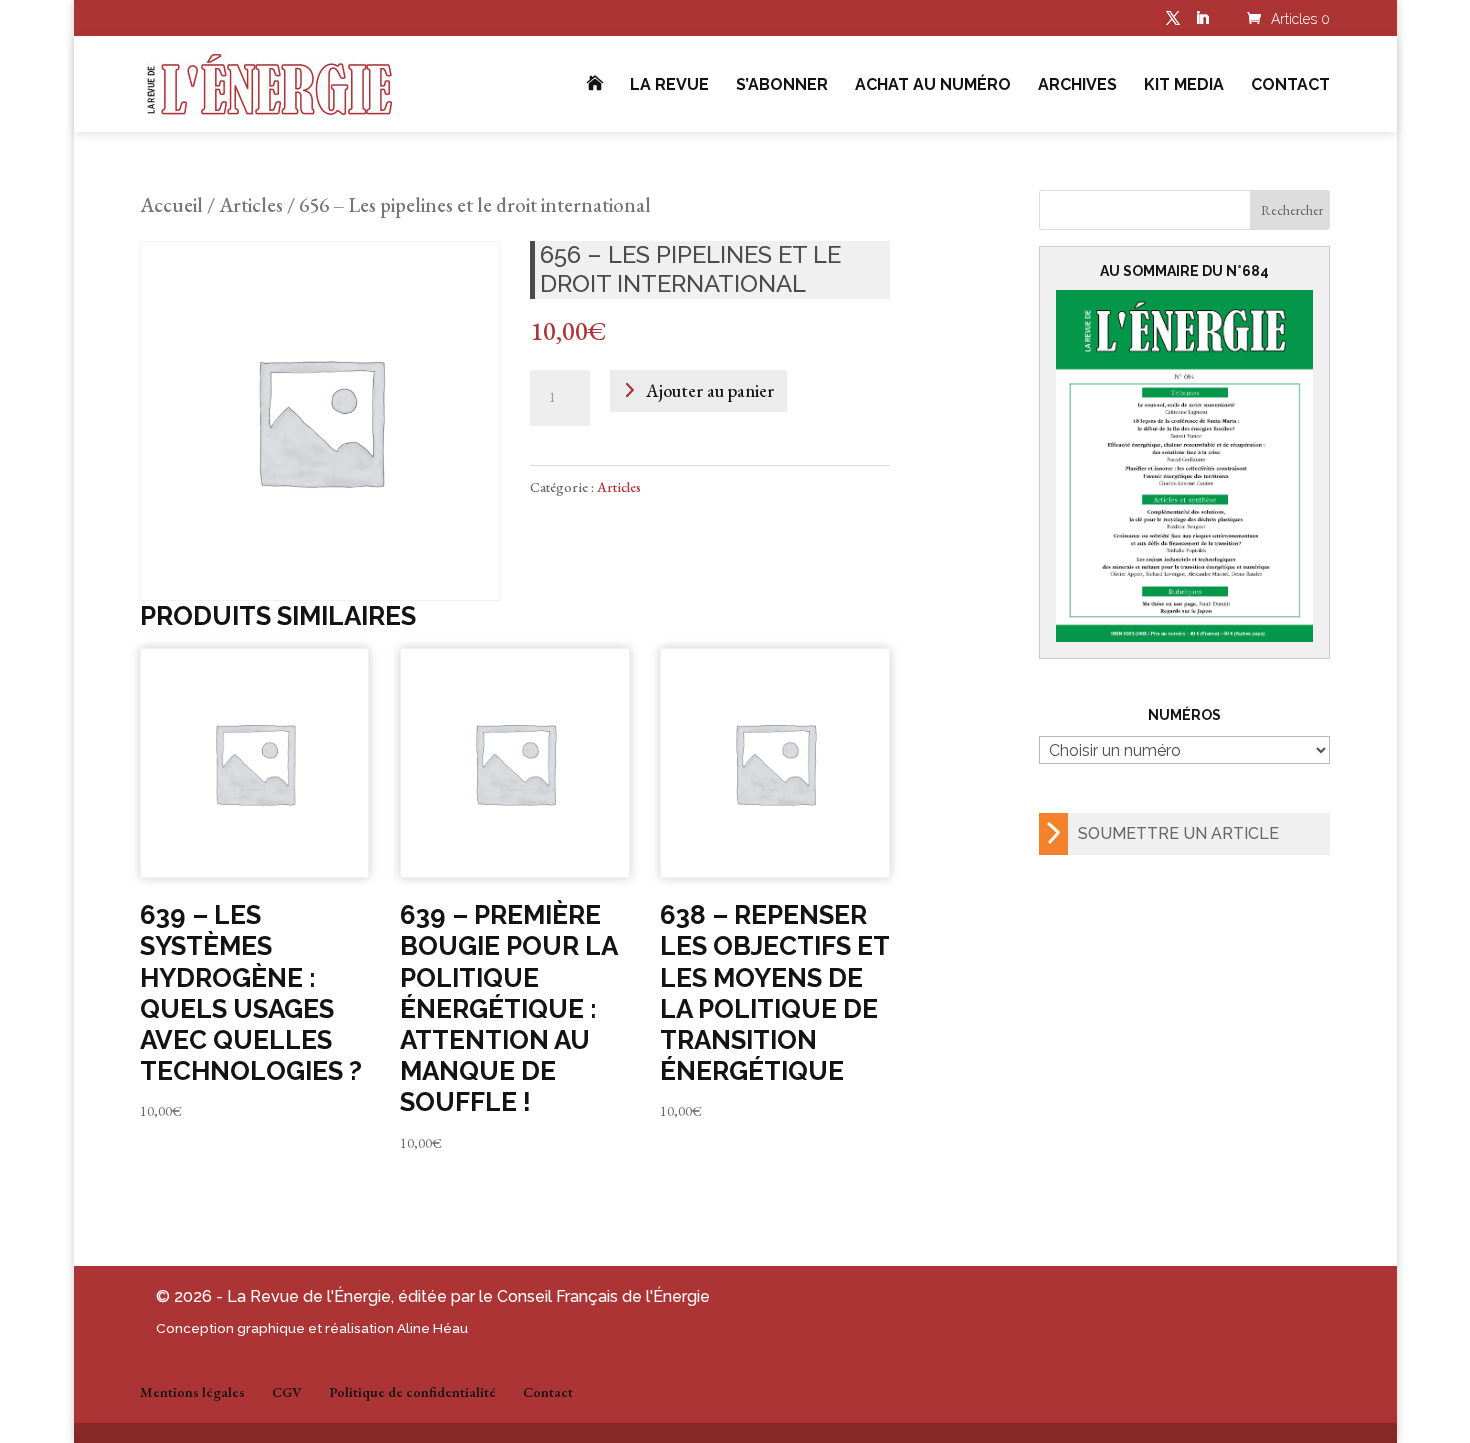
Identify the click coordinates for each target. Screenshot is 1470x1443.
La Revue (669, 86)
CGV (287, 1392)
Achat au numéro (933, 86)
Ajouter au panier (710, 390)
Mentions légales (192, 1392)
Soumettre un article (1178, 833)
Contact (1290, 86)
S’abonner (782, 86)
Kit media (1184, 86)
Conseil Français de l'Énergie (603, 1296)
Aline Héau (432, 1328)
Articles (251, 205)
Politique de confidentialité (412, 1392)
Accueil (171, 205)
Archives (1077, 86)
